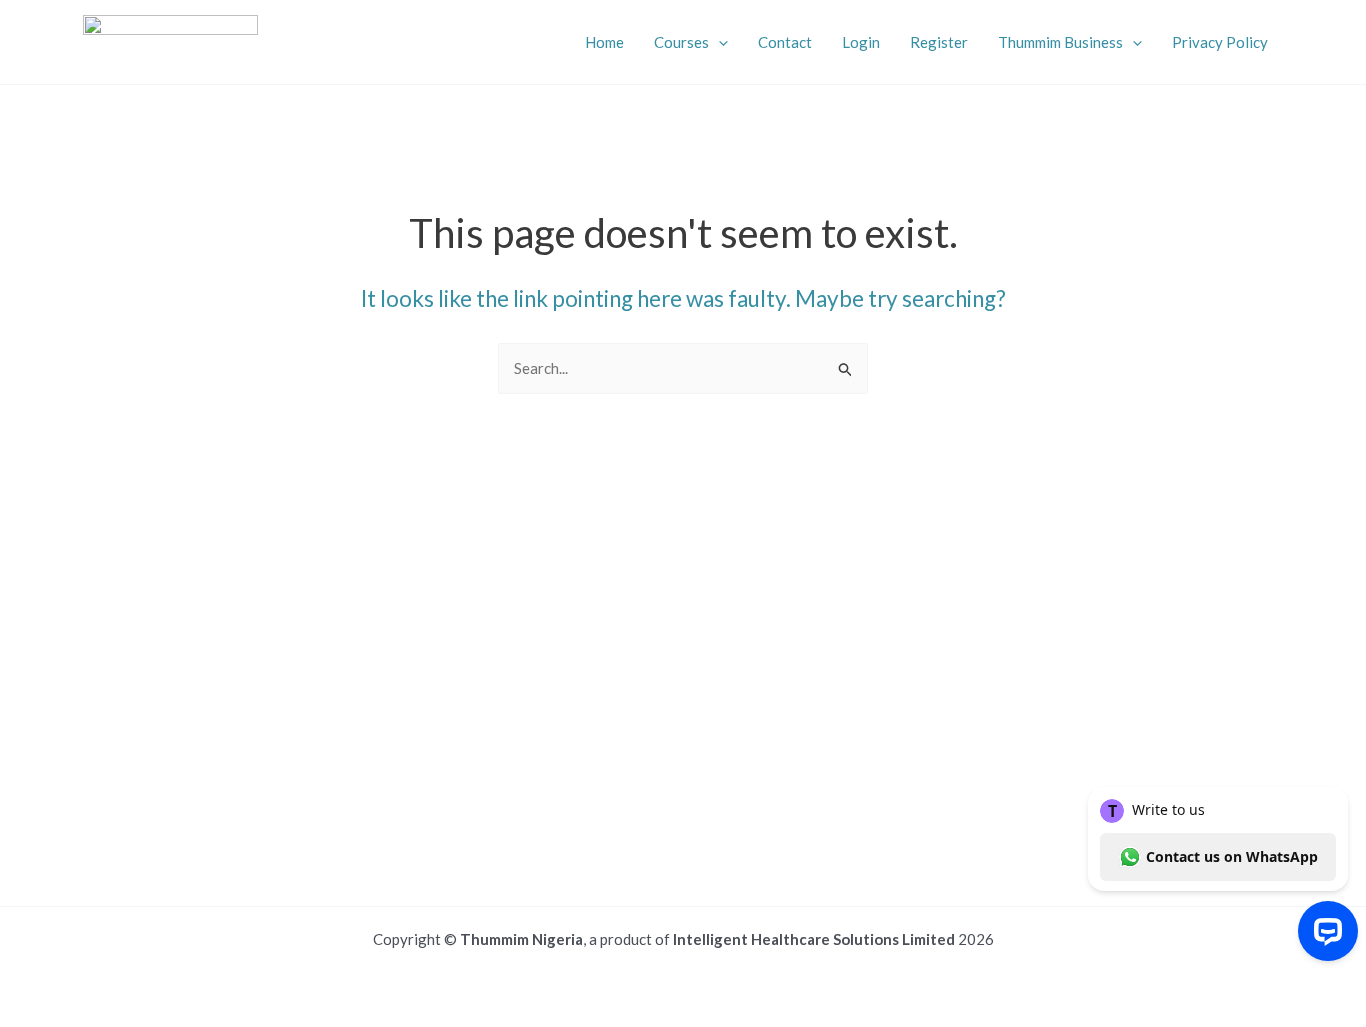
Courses (681, 42)
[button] (718, 42)
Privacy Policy (1220, 42)
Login (861, 42)
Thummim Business (1060, 42)
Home (604, 42)
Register (939, 42)
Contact (785, 42)
